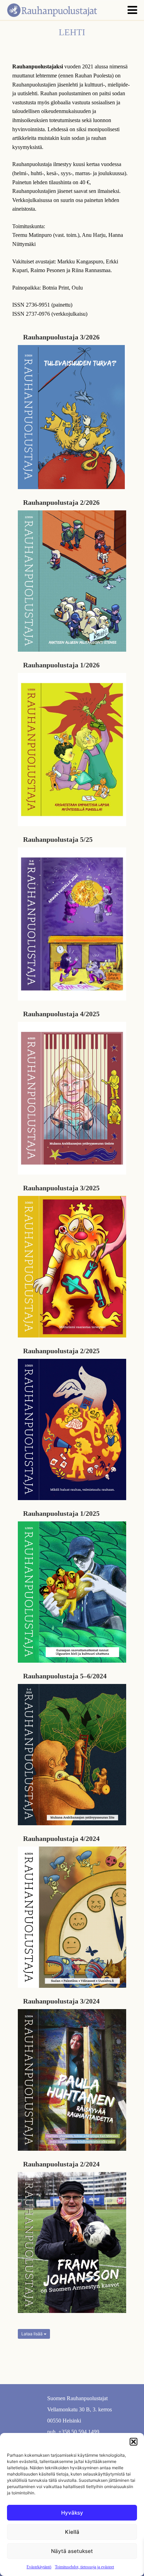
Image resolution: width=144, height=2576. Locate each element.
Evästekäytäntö (39, 2567)
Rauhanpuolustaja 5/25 (58, 839)
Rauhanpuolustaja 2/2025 (61, 1351)
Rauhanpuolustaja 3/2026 (61, 337)
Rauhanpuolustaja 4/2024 (61, 1839)
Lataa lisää (33, 2334)
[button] (134, 2442)
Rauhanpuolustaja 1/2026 (61, 665)
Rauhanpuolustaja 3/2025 (61, 1188)
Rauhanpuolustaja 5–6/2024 (65, 1676)
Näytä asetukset (72, 2551)
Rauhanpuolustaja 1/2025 (61, 1513)
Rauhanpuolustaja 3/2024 (61, 2001)
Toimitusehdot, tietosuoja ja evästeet (84, 2567)
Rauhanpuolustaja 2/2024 (61, 2164)
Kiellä (72, 2532)
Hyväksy (72, 2513)
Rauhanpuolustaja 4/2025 (61, 1014)
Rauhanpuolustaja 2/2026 (61, 502)
